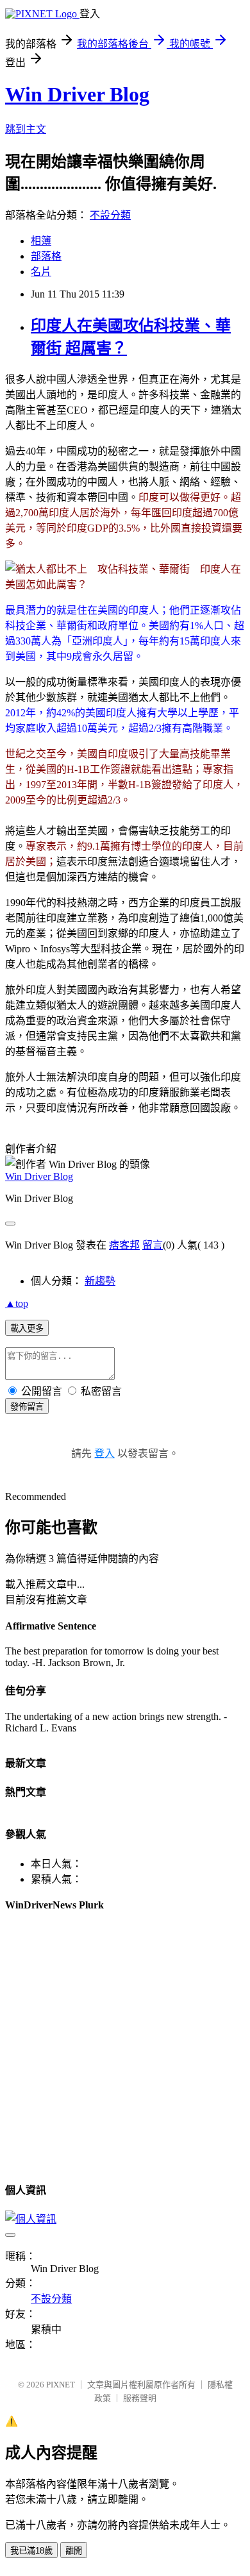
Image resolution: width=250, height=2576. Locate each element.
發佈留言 (27, 1407)
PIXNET (61, 2385)
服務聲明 (140, 2398)
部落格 (46, 256)
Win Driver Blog (77, 94)
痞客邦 (124, 1245)
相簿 (41, 241)
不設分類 (110, 215)
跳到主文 (26, 129)
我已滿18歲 (31, 2551)
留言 (153, 1245)
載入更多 (27, 1328)
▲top (17, 1303)
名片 (41, 272)
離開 (74, 2551)
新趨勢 (100, 1281)
